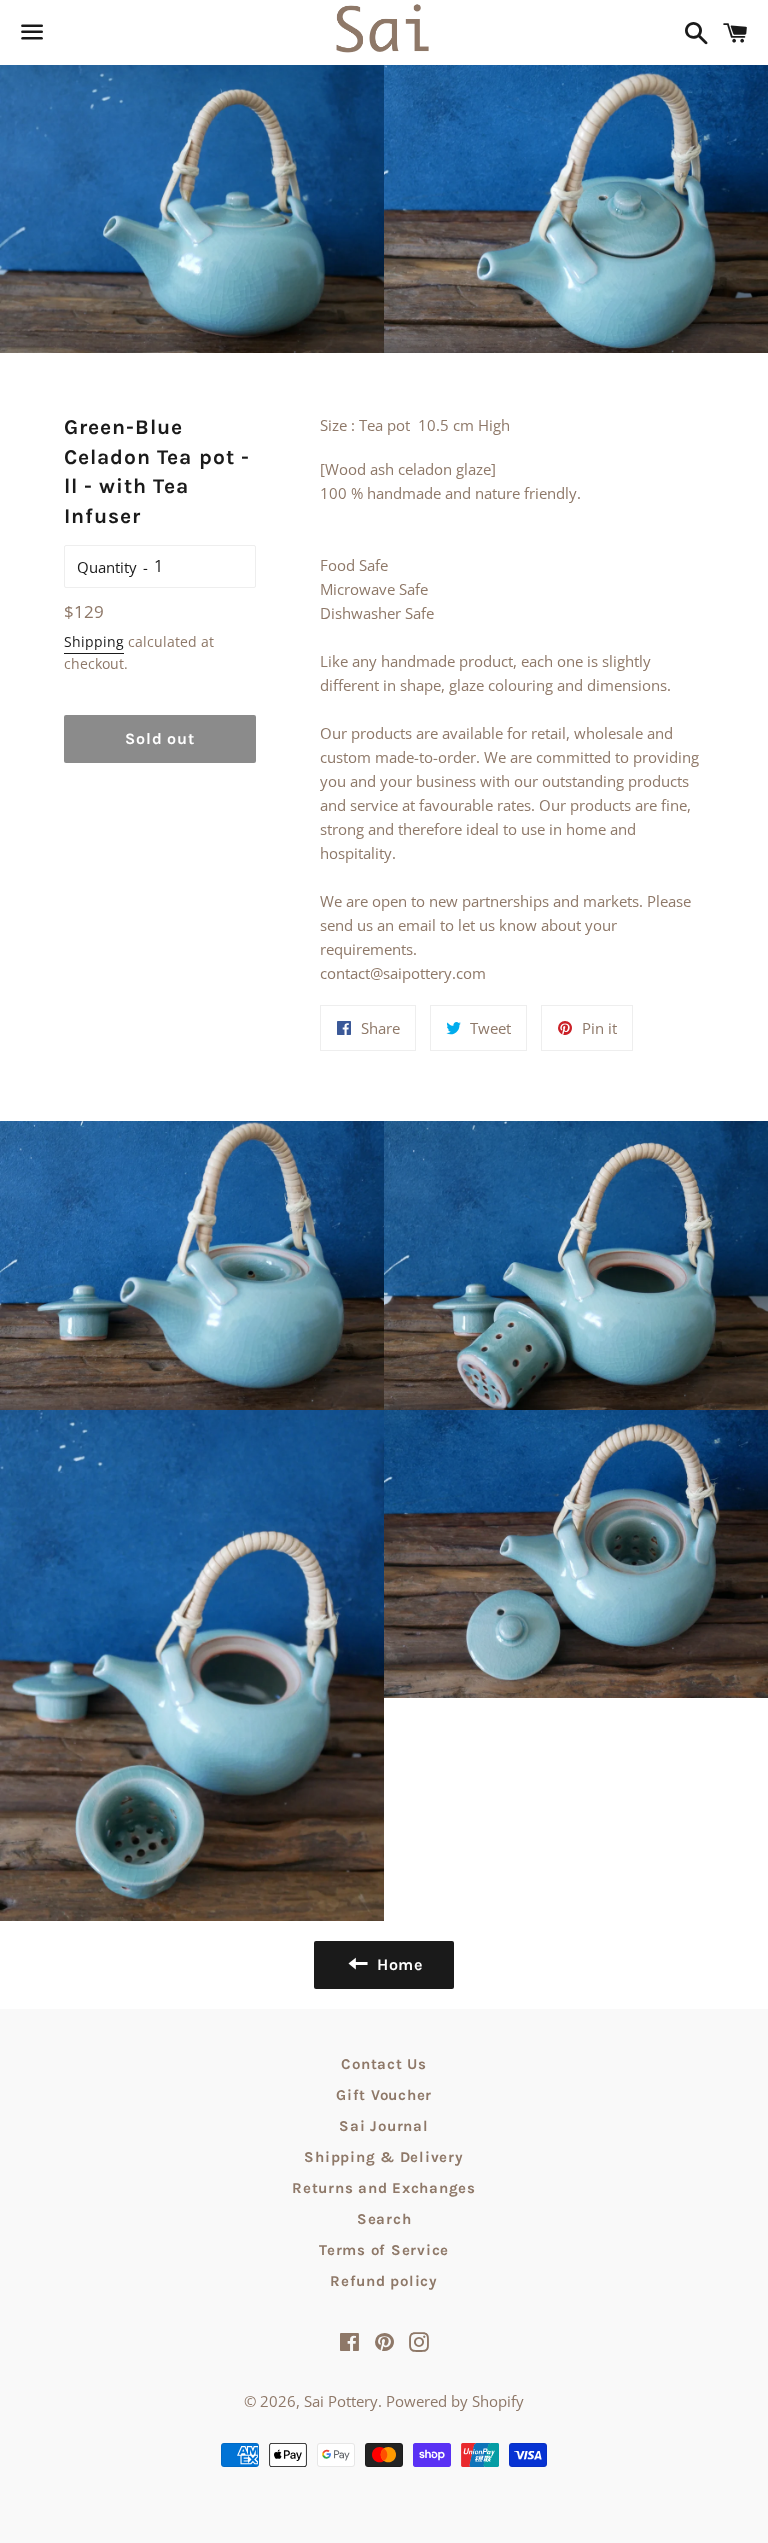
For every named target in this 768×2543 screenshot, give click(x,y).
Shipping (94, 641)
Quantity (107, 567)
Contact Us (384, 2064)
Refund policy (384, 2281)
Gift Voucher (384, 2095)
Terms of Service (384, 2250)
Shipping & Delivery (383, 2157)
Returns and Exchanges (384, 2188)
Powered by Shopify (455, 2401)
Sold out (159, 738)
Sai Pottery (341, 2401)
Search (384, 2219)
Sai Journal (383, 2126)
